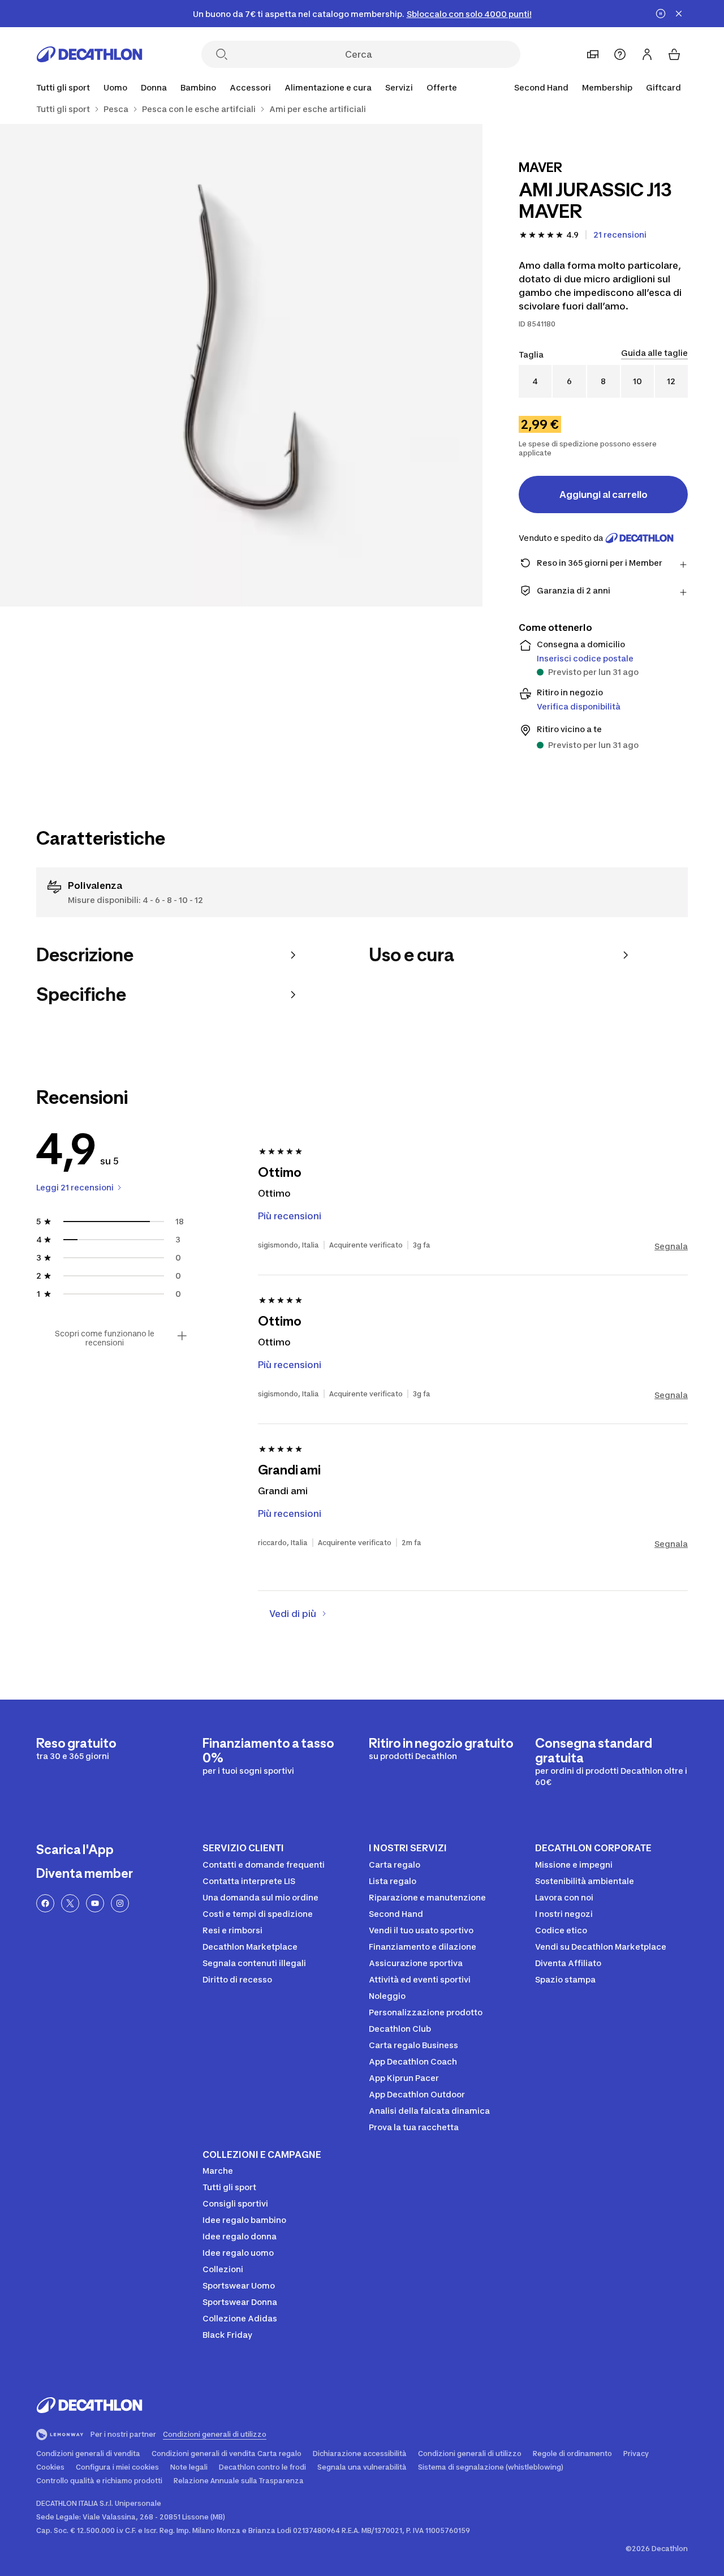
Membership (607, 87)
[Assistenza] (620, 54)
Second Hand (541, 87)
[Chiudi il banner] (679, 14)
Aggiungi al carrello (604, 494)
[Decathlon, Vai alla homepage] (89, 54)
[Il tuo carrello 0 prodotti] (674, 54)
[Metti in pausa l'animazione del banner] (661, 14)
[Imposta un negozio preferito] (593, 54)
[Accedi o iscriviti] (647, 54)
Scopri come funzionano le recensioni (105, 1338)
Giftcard (663, 87)
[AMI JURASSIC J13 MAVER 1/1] (241, 365)
